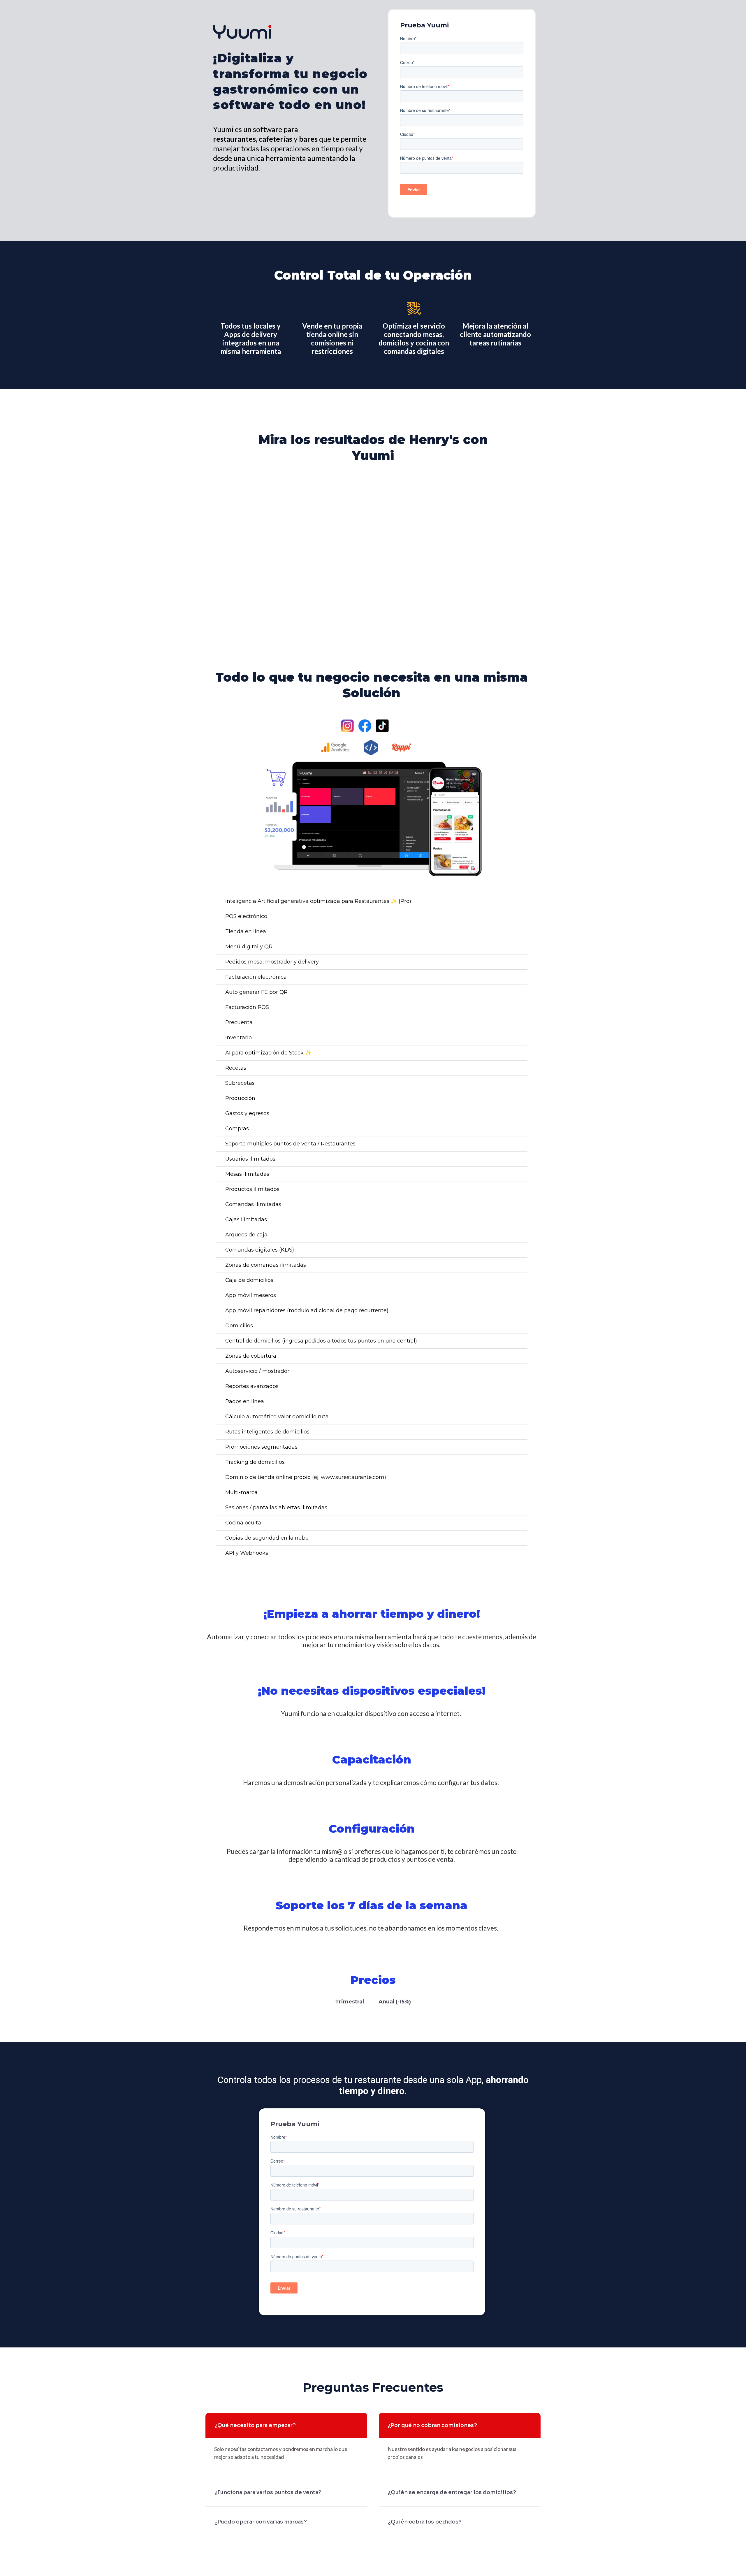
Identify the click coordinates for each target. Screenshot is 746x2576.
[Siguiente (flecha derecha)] (735, 1288)
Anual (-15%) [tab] (395, 2002)
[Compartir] (713, 6)
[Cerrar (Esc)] (735, 6)
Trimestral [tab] (350, 2002)
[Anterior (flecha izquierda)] (11, 1288)
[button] (373, 548)
